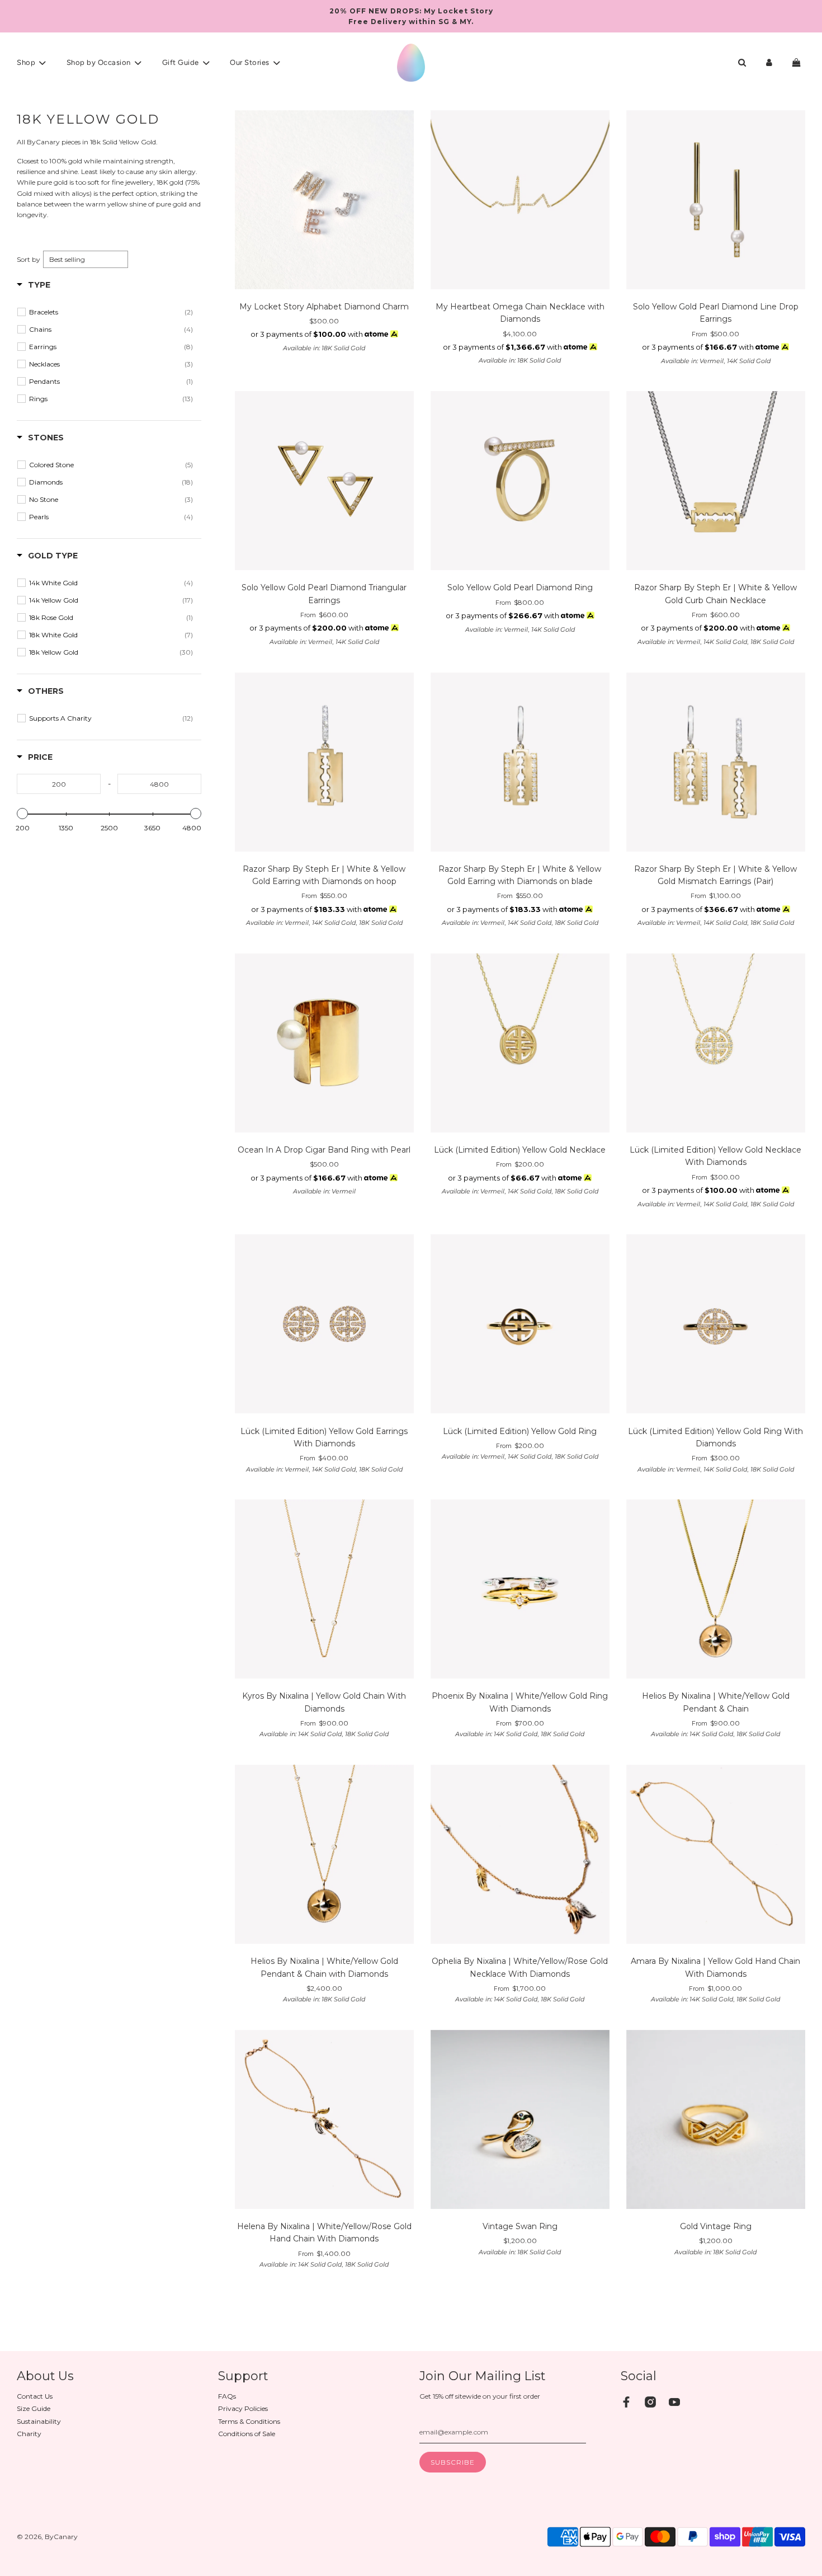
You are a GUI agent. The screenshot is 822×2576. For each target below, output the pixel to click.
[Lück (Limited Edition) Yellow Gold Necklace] (520, 1044)
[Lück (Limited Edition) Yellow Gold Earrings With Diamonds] (324, 1325)
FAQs (227, 2396)
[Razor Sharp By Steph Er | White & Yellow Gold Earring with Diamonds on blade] (520, 763)
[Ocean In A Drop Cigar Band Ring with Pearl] (324, 1044)
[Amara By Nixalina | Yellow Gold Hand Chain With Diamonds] (716, 1856)
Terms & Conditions (249, 2421)
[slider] (22, 814)
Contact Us (35, 2396)
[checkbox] (111, 312)
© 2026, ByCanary (47, 2537)
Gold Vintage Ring (716, 2226)
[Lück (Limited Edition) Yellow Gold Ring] (520, 1325)
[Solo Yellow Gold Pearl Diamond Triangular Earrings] (324, 482)
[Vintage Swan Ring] (520, 2121)
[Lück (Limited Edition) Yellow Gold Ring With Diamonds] (716, 1325)
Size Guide (34, 2408)
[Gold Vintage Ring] (716, 2121)
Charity (29, 2434)
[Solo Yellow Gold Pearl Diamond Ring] (520, 482)
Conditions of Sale (247, 2434)
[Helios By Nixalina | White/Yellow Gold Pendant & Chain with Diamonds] (324, 1856)
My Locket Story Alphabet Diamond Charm (324, 307)
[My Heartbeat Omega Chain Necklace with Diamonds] (520, 201)
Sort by (29, 259)
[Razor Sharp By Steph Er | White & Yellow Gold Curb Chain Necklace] (716, 482)
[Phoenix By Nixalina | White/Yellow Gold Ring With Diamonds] (520, 1590)
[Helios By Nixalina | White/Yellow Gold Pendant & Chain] (716, 1590)
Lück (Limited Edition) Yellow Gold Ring (520, 1431)
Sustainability (39, 2421)
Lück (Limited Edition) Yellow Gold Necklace (520, 1150)
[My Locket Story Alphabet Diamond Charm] (324, 201)
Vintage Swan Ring (520, 2226)
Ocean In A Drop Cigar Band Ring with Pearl (324, 1150)
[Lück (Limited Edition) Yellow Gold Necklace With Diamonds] (716, 1044)
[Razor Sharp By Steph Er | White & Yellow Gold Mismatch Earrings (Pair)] (716, 763)
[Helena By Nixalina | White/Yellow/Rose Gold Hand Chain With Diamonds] (324, 2121)
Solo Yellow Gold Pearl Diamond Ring (520, 587)
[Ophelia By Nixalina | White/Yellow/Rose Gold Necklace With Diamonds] (520, 1856)
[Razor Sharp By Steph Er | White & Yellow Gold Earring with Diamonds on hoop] (324, 763)
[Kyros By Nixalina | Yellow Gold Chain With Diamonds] (324, 1590)
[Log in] (769, 62)
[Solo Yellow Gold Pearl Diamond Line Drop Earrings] (716, 201)
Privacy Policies (243, 2408)
